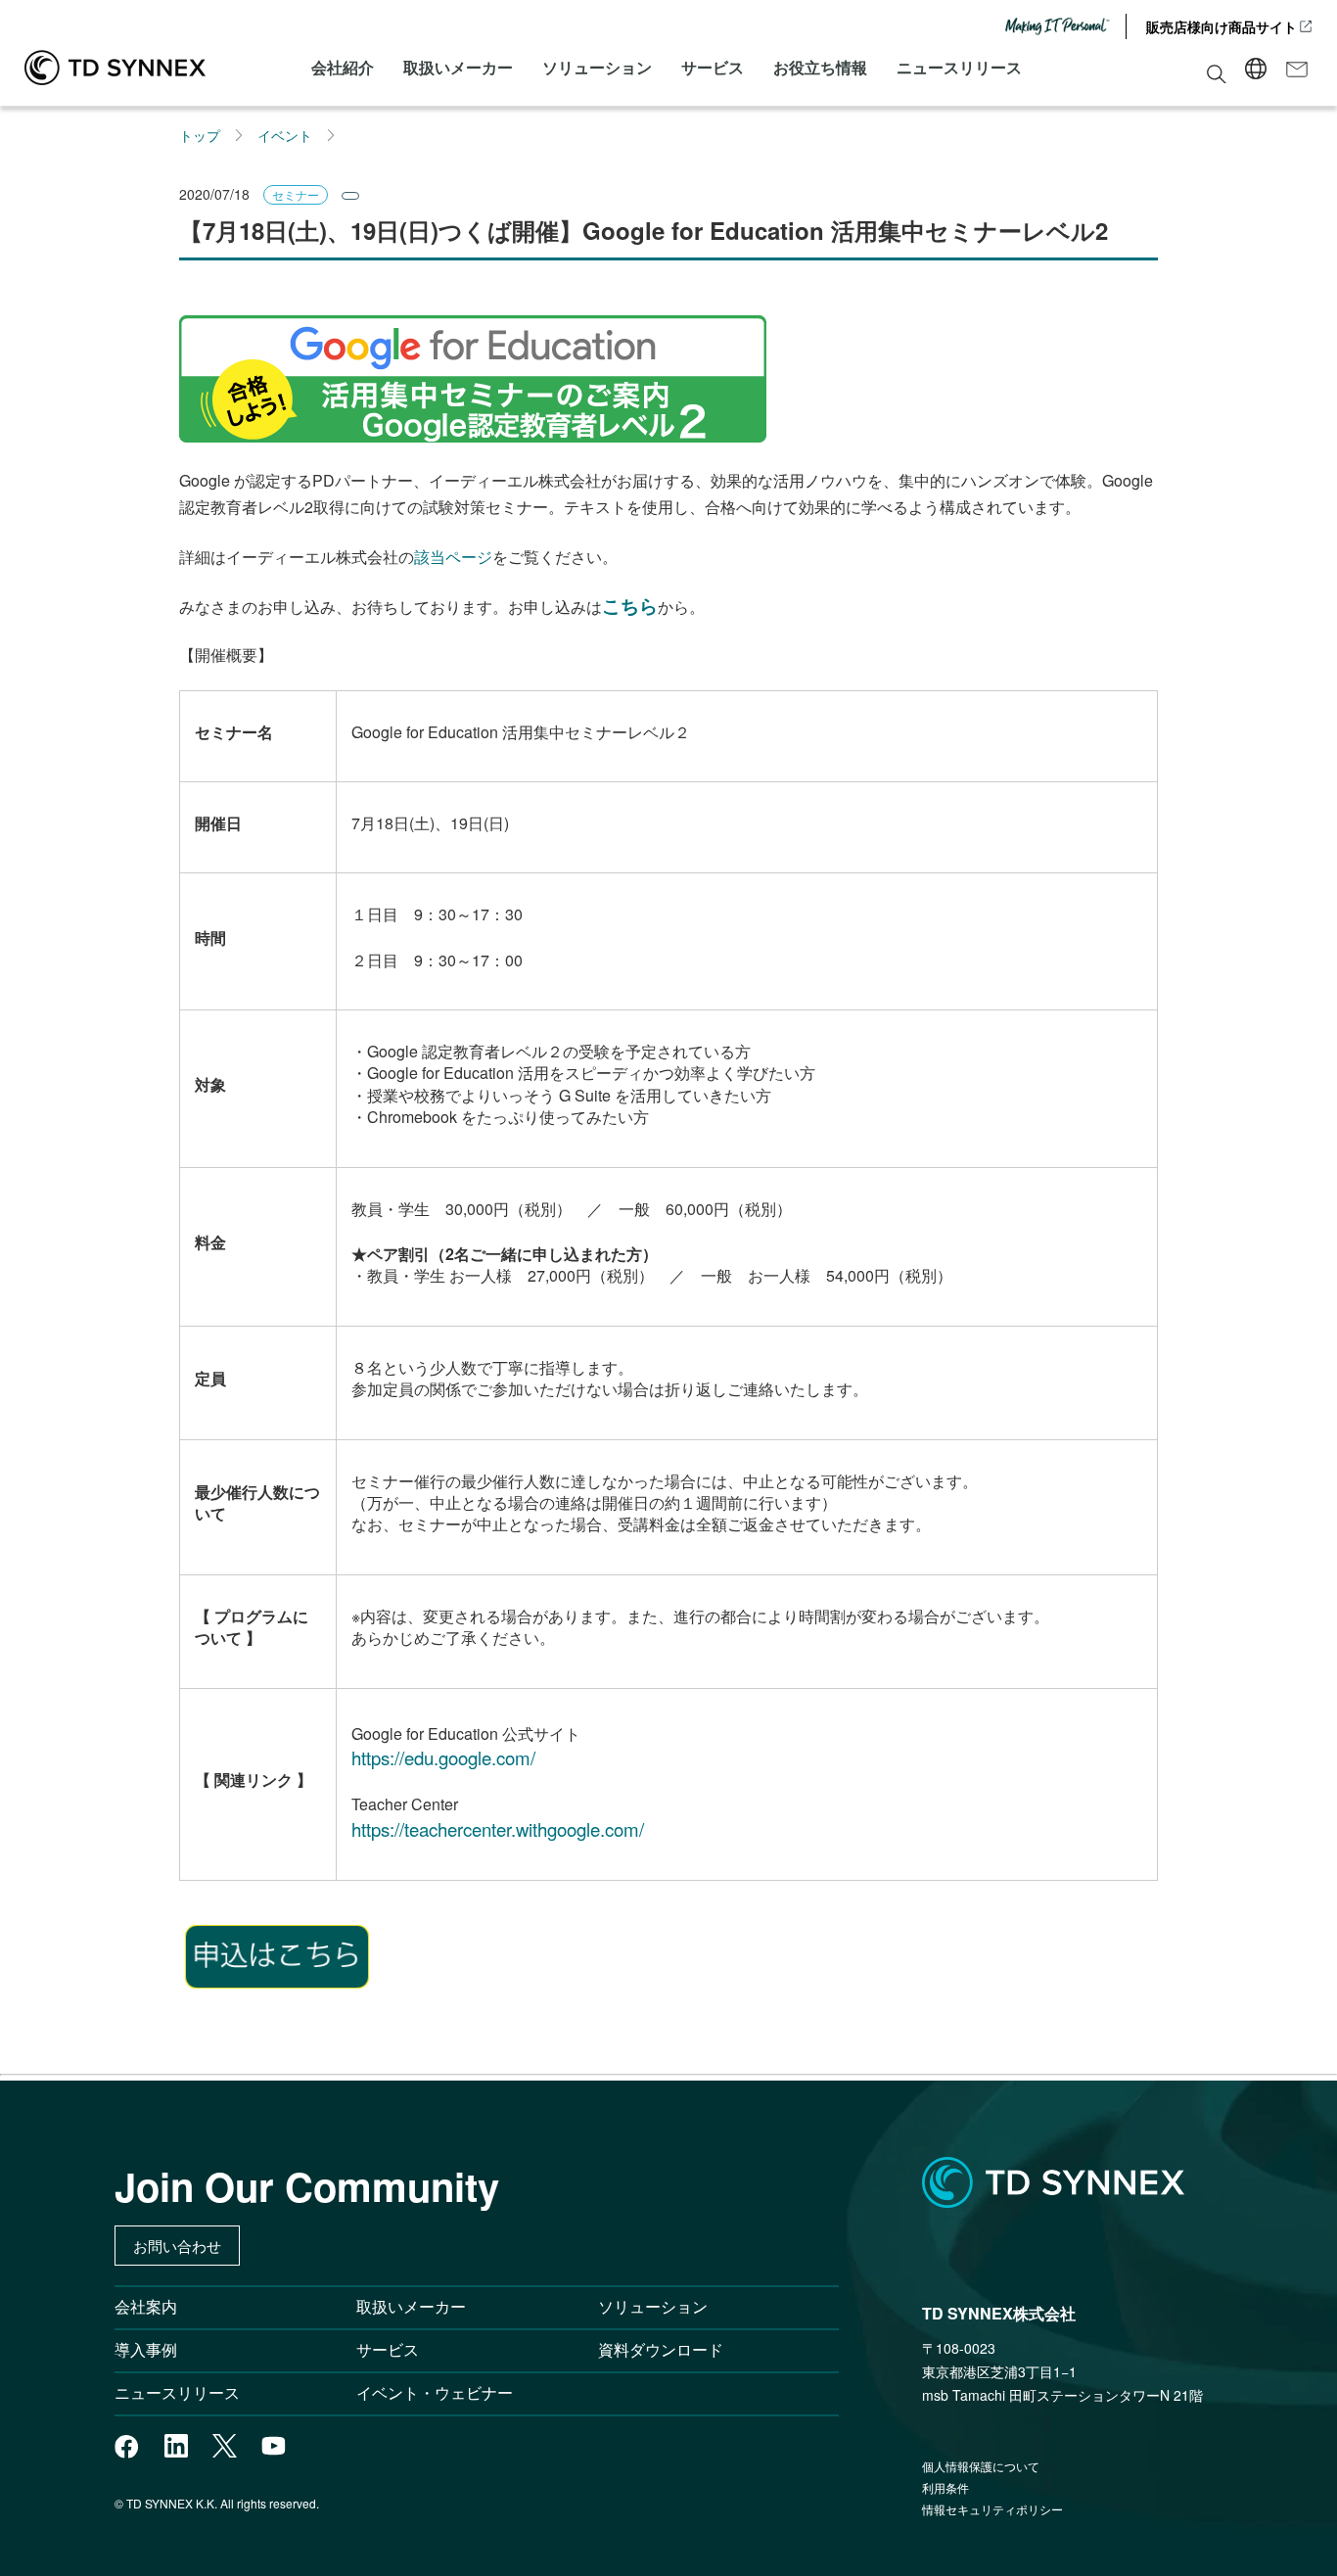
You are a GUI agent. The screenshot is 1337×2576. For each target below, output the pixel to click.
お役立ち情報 (820, 67)
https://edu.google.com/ (443, 1757)
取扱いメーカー (458, 67)
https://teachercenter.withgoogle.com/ (498, 1829)
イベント (285, 135)
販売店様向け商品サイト (1222, 26)
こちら (630, 606)
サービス (713, 67)
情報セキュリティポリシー (992, 2509)
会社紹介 (343, 67)
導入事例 (146, 2349)
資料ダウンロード (661, 2349)
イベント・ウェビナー (435, 2392)
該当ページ (453, 557)
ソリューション (597, 67)
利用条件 (945, 2487)
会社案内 (146, 2306)
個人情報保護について (981, 2466)
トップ (200, 135)
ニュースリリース (959, 67)
